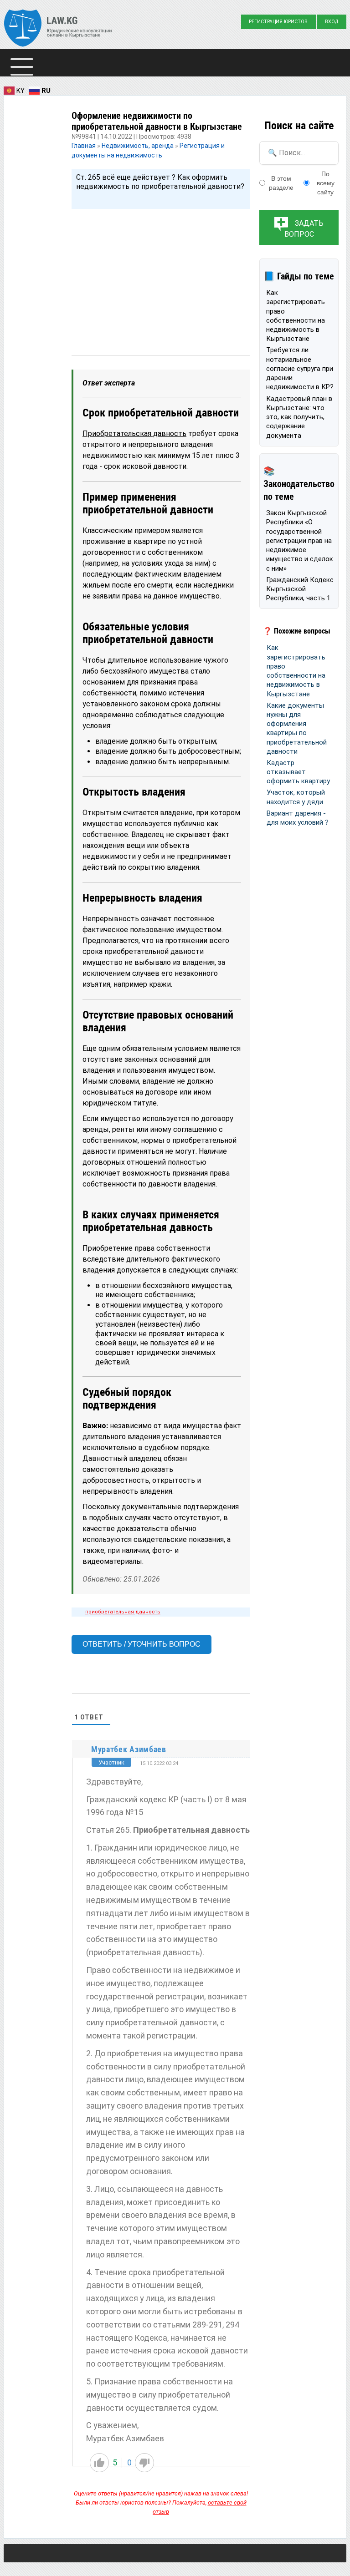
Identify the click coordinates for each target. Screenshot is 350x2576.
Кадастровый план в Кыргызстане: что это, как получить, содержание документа (299, 417)
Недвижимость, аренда (138, 146)
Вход (332, 22)
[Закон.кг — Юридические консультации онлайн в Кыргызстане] (58, 29)
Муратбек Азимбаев (129, 1749)
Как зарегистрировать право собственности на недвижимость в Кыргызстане (296, 316)
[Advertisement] (161, 274)
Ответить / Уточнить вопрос (142, 1644)
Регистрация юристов (278, 22)
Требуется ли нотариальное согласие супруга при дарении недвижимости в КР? (300, 368)
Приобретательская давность (134, 434)
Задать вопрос (304, 229)
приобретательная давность (123, 1612)
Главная (84, 146)
